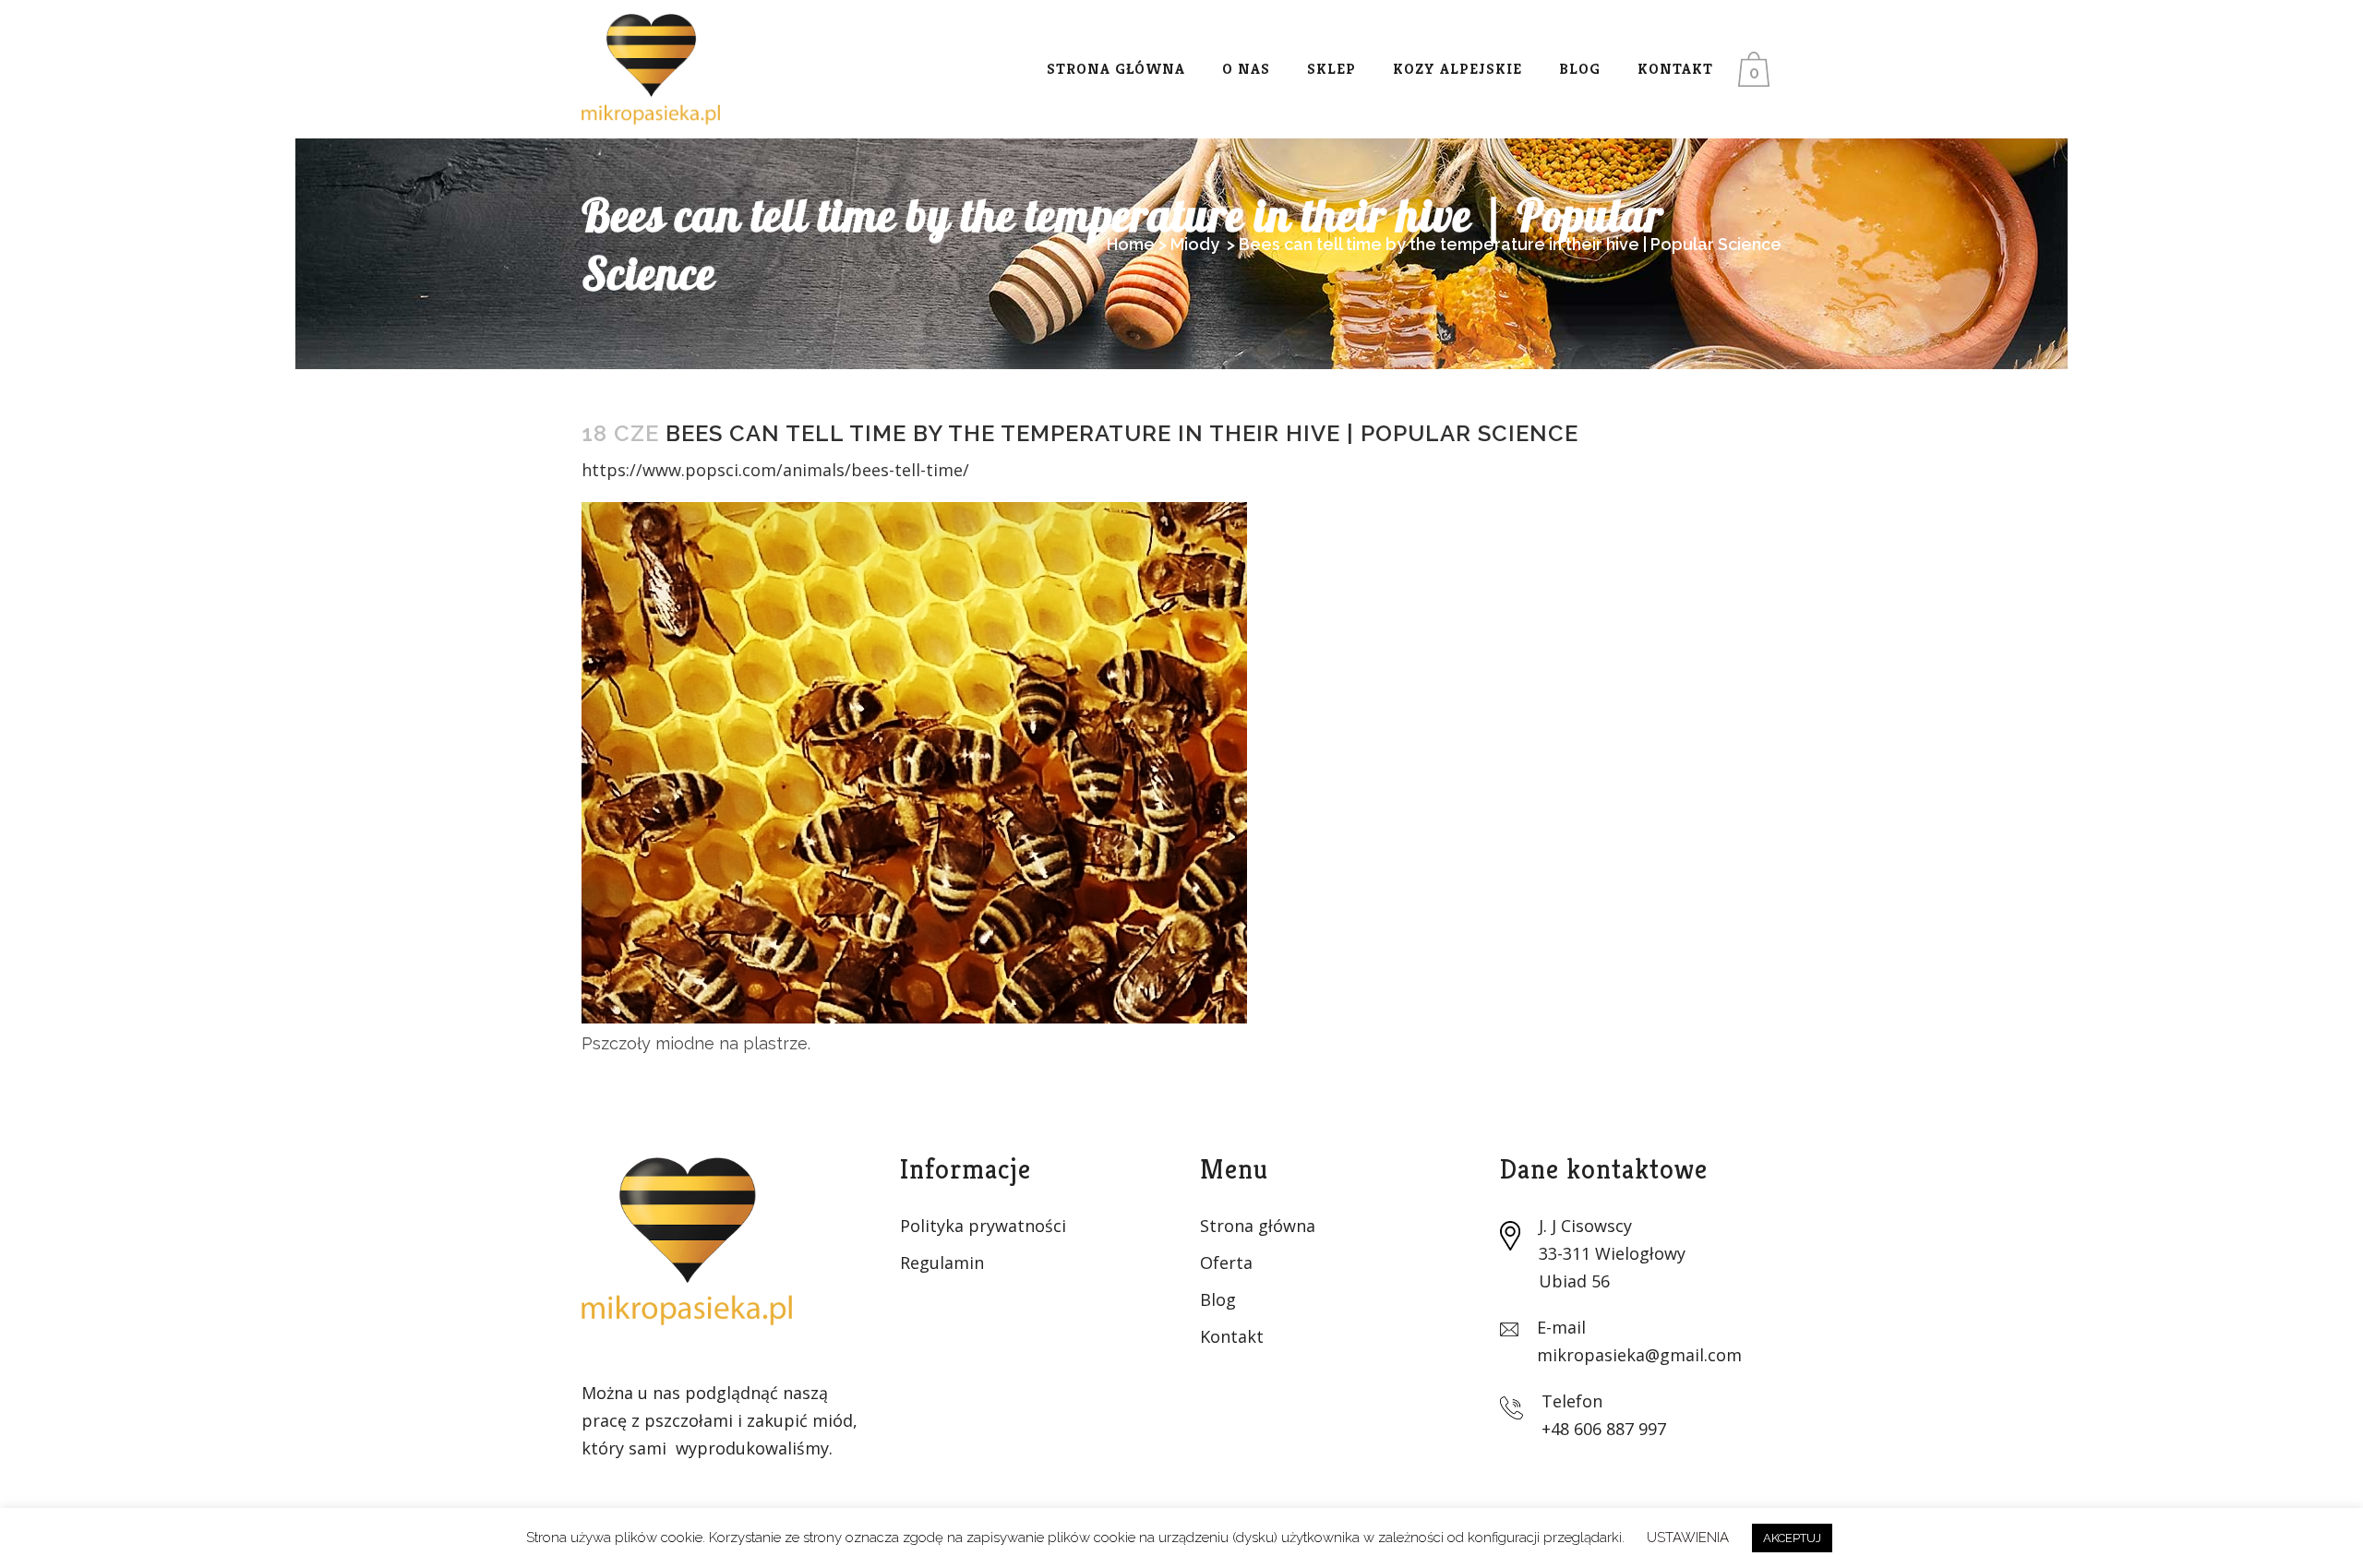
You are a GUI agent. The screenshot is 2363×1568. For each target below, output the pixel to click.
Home (1131, 244)
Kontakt (1232, 1336)
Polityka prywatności (983, 1226)
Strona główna (1258, 1226)
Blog (1218, 1299)
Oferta (1226, 1263)
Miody (1195, 244)
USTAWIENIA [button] (1688, 1538)
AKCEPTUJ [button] (1792, 1538)
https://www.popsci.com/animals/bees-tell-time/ (775, 470)
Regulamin (942, 1263)
